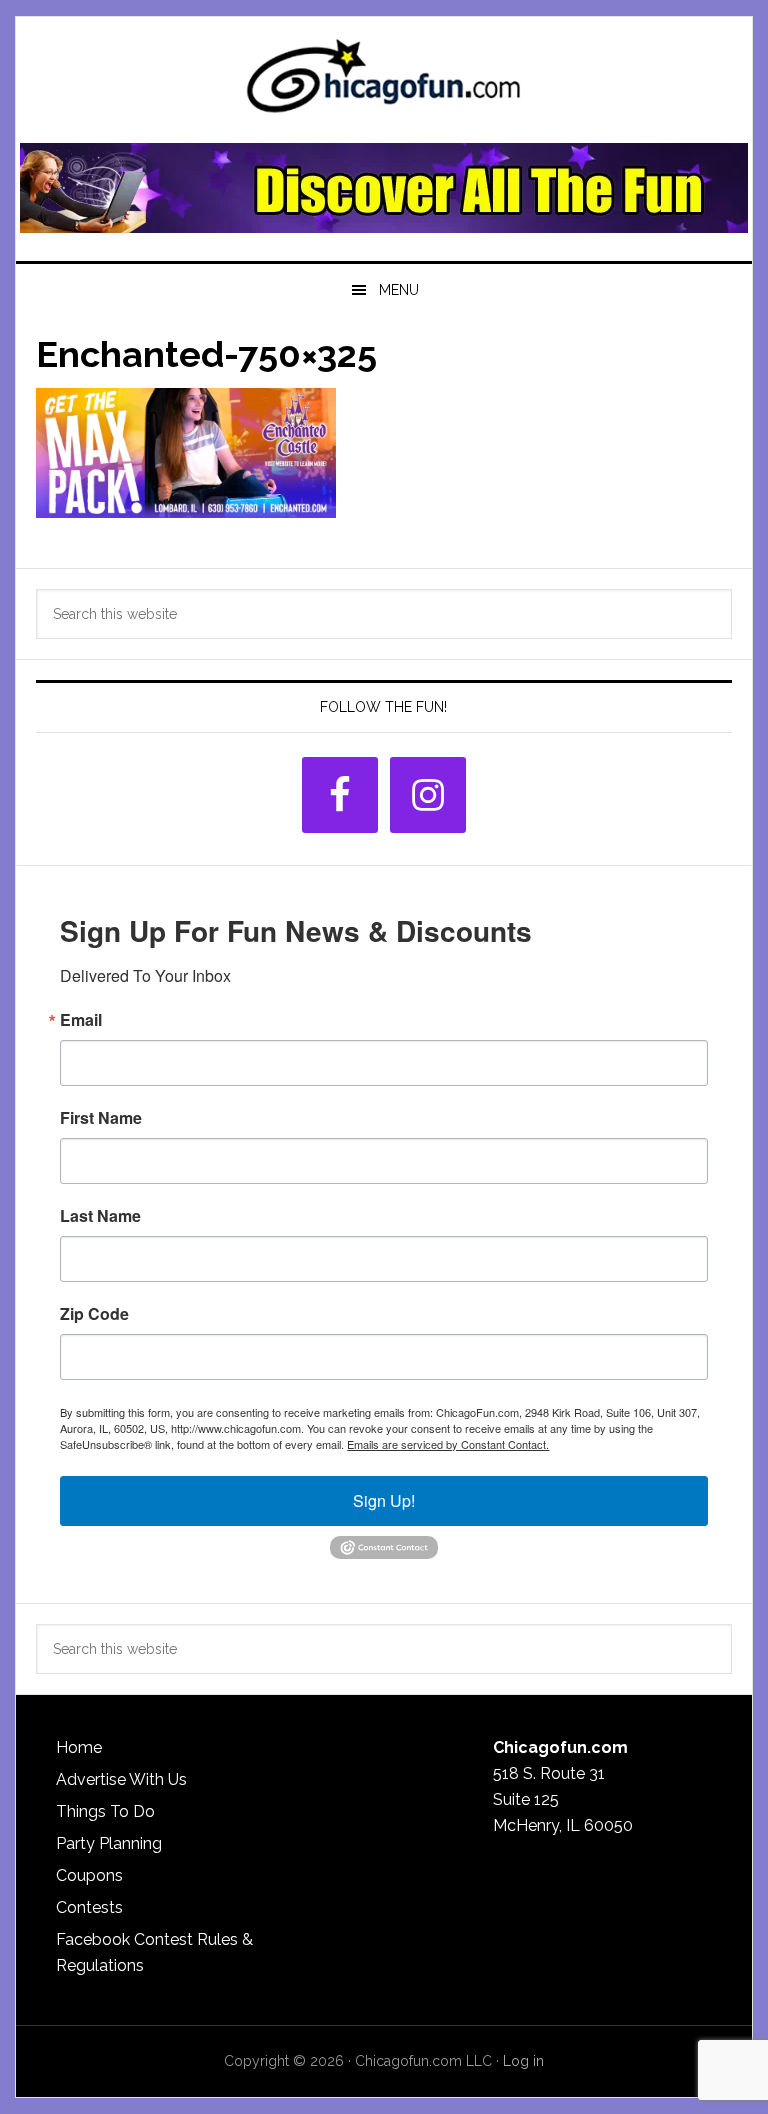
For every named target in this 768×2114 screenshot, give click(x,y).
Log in (523, 2061)
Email (81, 1020)
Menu (399, 290)
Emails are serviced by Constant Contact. (448, 1444)
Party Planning (109, 1843)
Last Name (100, 1216)
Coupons (89, 1875)
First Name (101, 1118)
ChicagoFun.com (383, 82)
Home (79, 1747)
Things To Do (105, 1811)
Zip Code (94, 1314)
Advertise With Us (121, 1779)
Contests (89, 1907)
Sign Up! (384, 1500)
